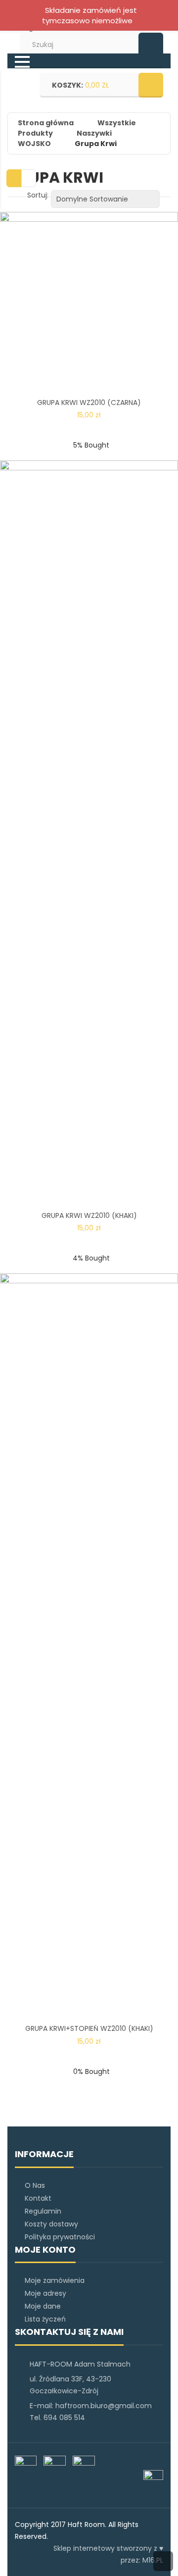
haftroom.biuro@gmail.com (104, 2406)
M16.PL (153, 2560)
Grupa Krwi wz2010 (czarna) (89, 403)
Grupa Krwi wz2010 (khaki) (89, 1215)
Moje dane (43, 2306)
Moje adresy (45, 2293)
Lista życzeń (45, 2319)
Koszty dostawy (51, 2224)
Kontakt (38, 2198)
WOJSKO (34, 144)
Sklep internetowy (84, 2548)
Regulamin (43, 2211)
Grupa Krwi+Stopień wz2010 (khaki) (89, 2028)
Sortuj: (38, 195)
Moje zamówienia (55, 2280)
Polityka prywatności (60, 2237)
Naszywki (94, 133)
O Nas (35, 2185)
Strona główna (46, 123)
